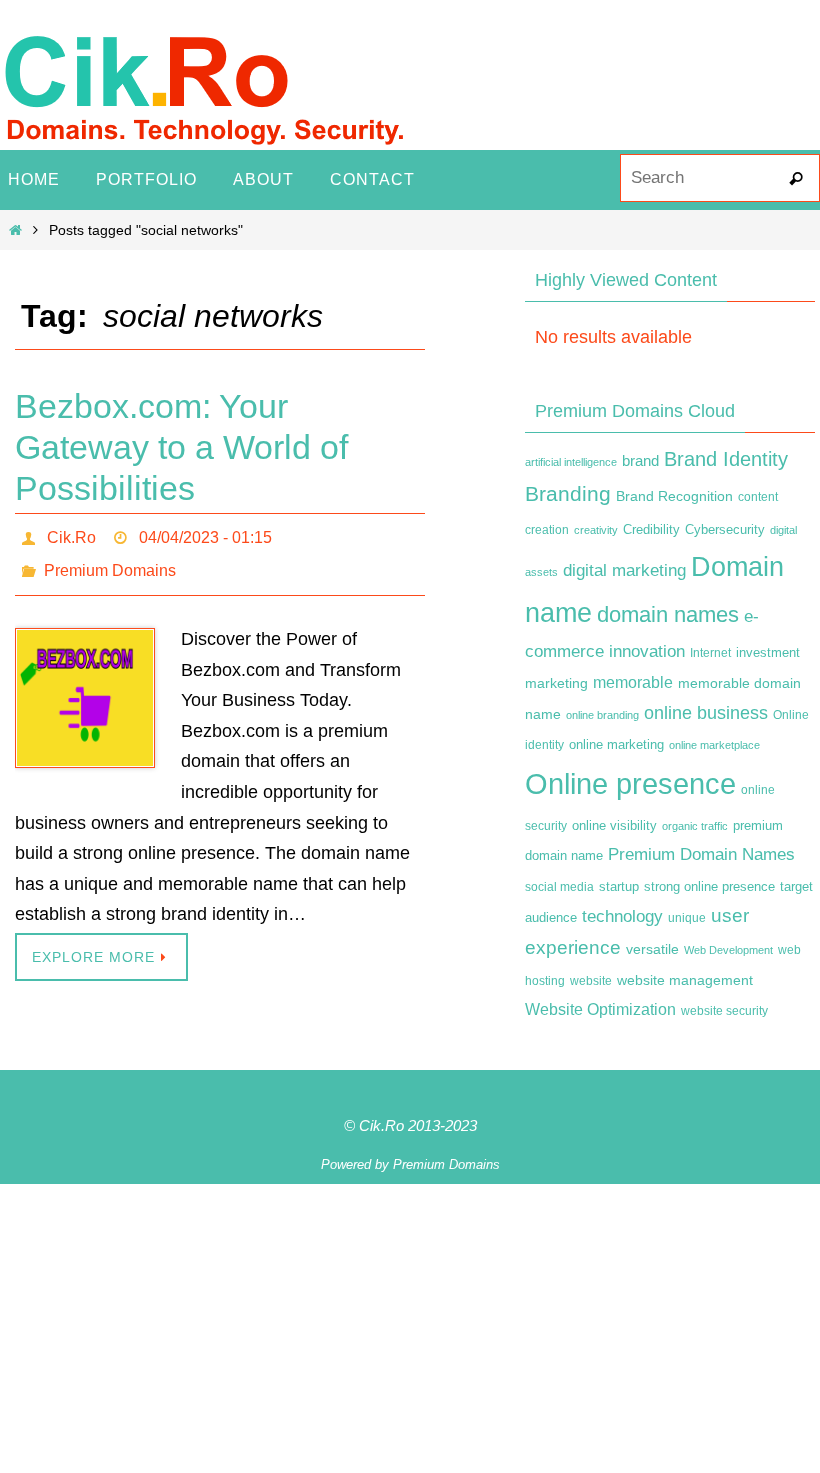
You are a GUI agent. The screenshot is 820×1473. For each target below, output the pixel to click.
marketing (556, 683)
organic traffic (695, 826)
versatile (652, 949)
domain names (668, 614)
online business (706, 713)
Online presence (630, 783)
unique (687, 918)
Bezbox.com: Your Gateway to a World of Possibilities (181, 447)
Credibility (651, 530)
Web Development (728, 950)
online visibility (614, 826)
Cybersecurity (725, 530)
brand (640, 461)
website (591, 981)
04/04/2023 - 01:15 (205, 534)
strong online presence (709, 887)
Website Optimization (600, 1009)
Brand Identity (726, 459)
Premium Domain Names (701, 854)
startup (619, 886)
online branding (602, 715)
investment (768, 653)
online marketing (616, 744)
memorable (633, 682)
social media (559, 887)
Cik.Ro (71, 534)
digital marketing (624, 570)
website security (724, 1011)
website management (685, 980)
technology (622, 916)
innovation (647, 651)
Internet (710, 653)
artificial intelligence (571, 462)
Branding (568, 494)
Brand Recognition (674, 496)
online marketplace (714, 745)
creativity (596, 530)
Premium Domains (110, 562)
